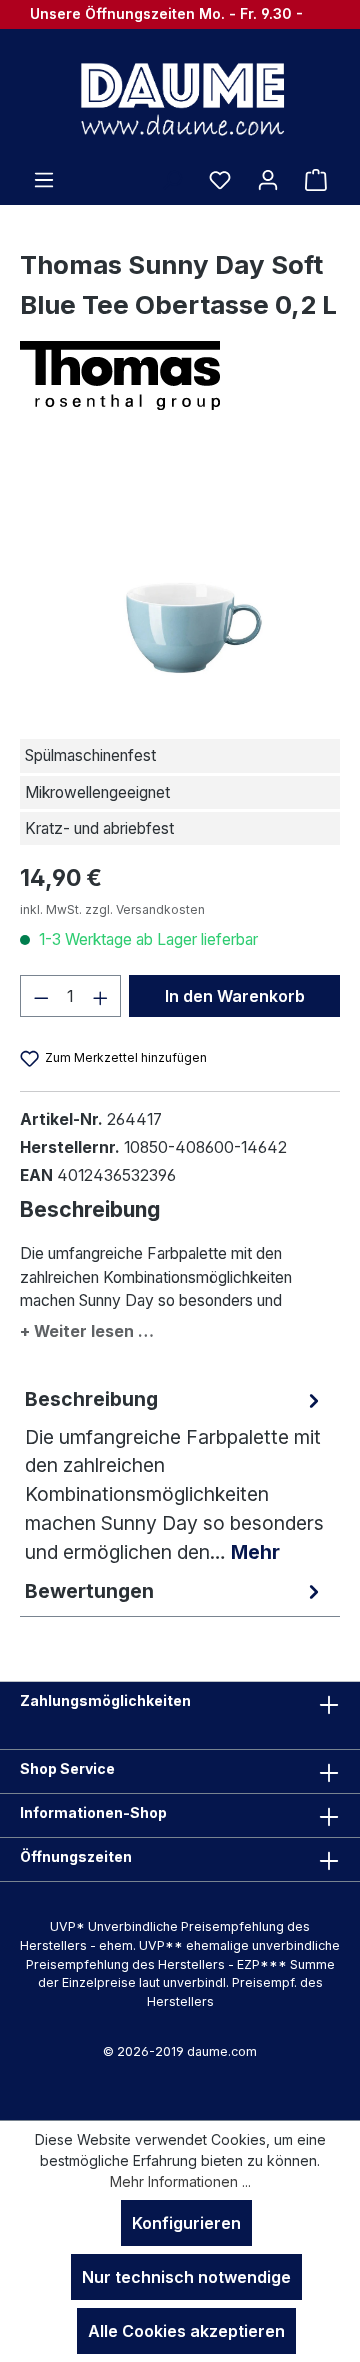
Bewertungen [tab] (89, 1591)
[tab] (175, 1476)
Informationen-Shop (93, 1812)
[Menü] (44, 179)
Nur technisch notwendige (186, 2277)
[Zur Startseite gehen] (180, 98)
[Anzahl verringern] (41, 996)
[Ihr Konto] (268, 179)
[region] (180, 578)
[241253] (180, 578)
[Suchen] (172, 179)
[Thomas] (180, 375)
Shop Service (67, 1768)
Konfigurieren (186, 2223)
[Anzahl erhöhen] (101, 996)
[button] (180, 1327)
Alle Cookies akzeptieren (186, 2331)
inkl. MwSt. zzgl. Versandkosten (112, 909)
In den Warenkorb (235, 996)
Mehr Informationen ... (180, 2181)
